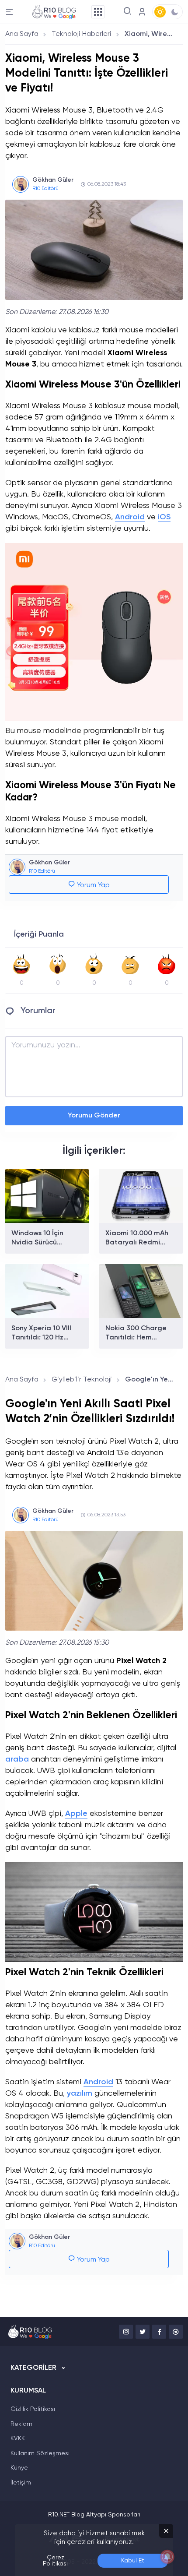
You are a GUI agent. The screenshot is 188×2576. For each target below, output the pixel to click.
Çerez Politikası (55, 2561)
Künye (19, 2468)
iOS (164, 517)
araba (17, 1759)
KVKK (18, 2439)
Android (130, 517)
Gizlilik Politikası (33, 2409)
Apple (76, 1814)
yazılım (80, 2093)
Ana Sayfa (22, 34)
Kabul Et (133, 2561)
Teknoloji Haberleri (82, 34)
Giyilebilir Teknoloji (82, 1380)
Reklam (21, 2424)
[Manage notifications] (167, 2557)
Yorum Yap (92, 885)
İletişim (21, 2483)
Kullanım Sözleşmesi (40, 2453)
